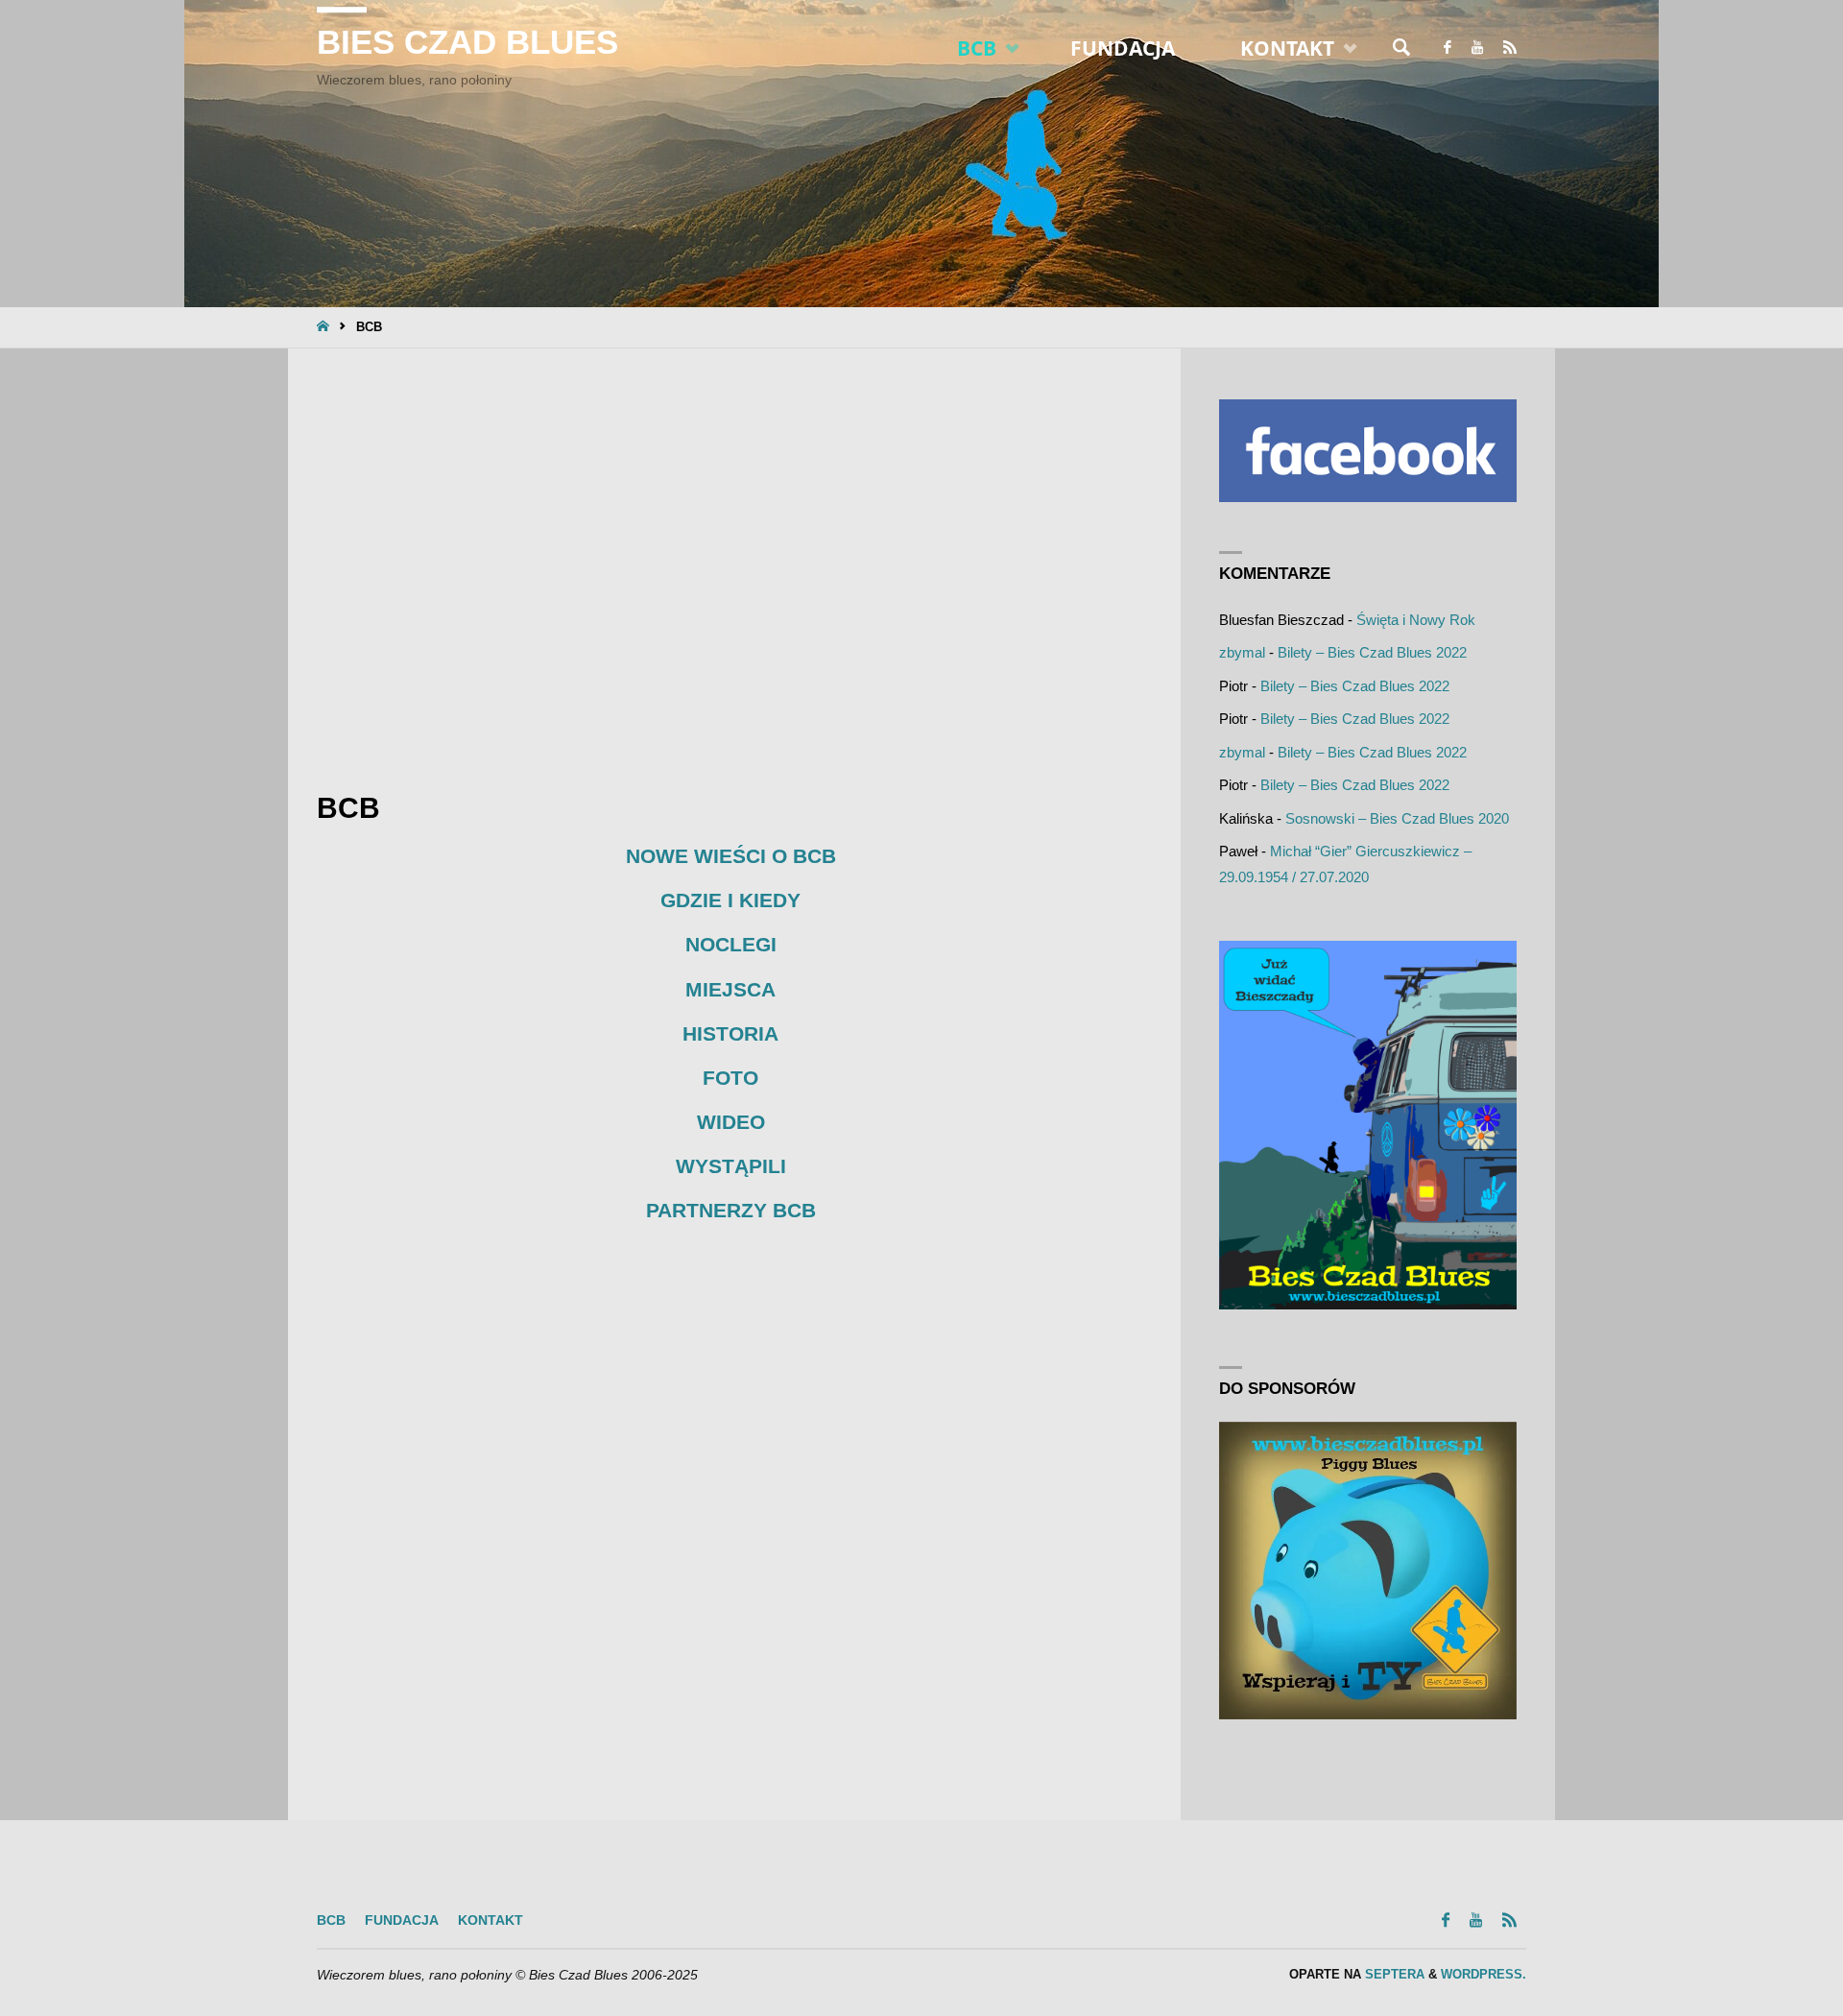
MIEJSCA (730, 989)
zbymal (1242, 652)
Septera (1393, 1974)
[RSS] (1509, 48)
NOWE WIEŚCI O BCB (731, 856)
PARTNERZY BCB (731, 1210)
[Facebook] (1447, 48)
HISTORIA (730, 1033)
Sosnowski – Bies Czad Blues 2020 (1397, 818)
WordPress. (1484, 1974)
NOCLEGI (731, 944)
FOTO (730, 1078)
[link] (1401, 48)
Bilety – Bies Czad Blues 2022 (1372, 652)
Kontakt (491, 1920)
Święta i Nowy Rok (1416, 620)
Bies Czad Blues (467, 42)
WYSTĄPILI (731, 1166)
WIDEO (731, 1122)
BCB (331, 1920)
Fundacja (402, 1920)
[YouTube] (1477, 48)
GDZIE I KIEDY (730, 900)
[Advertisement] (731, 564)
